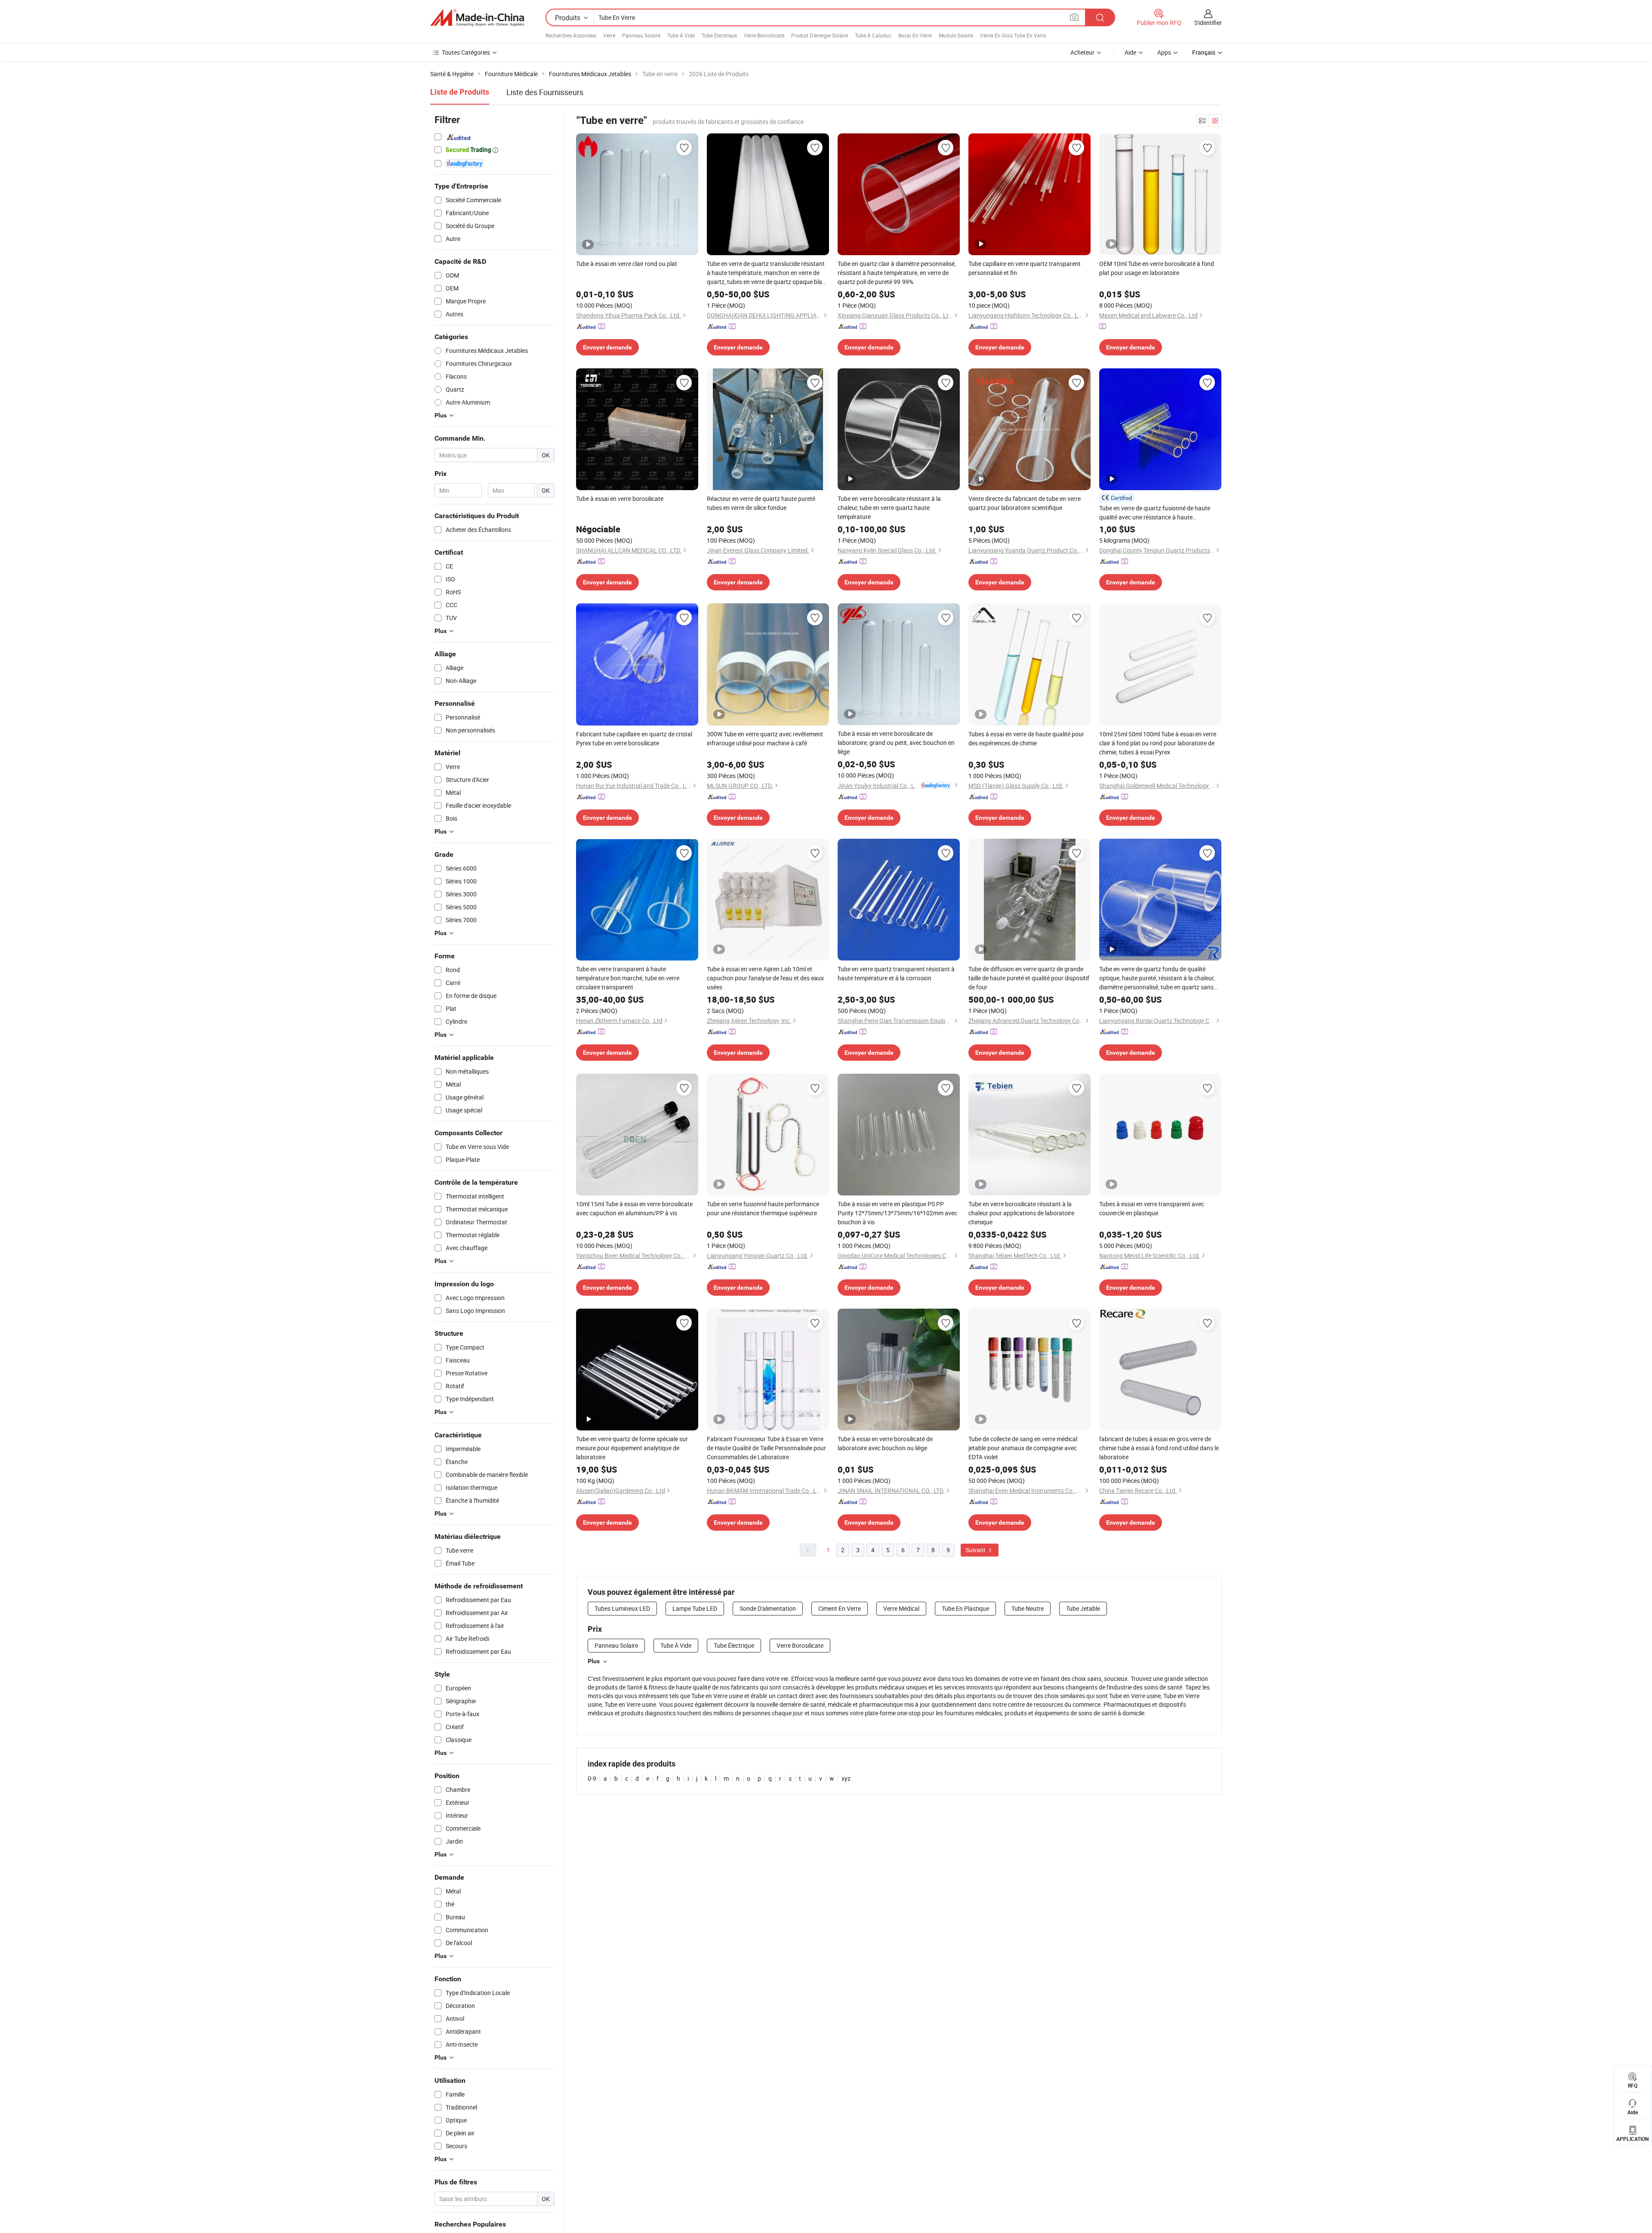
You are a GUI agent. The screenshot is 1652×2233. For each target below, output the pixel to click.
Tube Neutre (1028, 1608)
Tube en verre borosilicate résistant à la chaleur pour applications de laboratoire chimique (1021, 1213)
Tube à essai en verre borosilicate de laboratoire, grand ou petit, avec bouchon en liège (896, 743)
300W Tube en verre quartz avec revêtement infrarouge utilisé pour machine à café (765, 738)
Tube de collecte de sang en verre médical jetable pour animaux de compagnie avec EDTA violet (1023, 1448)
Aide (1130, 52)
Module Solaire (956, 35)
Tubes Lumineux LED (622, 1608)
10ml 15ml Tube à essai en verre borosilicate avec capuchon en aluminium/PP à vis (634, 1208)
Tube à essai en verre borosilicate (620, 499)
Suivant (976, 1550)
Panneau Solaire (641, 35)
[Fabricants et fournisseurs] (477, 18)
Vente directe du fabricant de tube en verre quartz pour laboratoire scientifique (1025, 503)
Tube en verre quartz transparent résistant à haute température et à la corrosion (896, 973)
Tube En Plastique (965, 1608)
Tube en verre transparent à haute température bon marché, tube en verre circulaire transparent (628, 978)
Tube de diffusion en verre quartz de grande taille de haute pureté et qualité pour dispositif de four (1029, 978)
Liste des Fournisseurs (545, 92)
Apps (1164, 52)
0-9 (592, 1778)
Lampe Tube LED (695, 1608)
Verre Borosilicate (764, 35)
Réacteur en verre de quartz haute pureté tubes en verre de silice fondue (761, 503)
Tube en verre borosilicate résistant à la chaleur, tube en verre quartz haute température (889, 508)
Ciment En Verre (840, 1608)
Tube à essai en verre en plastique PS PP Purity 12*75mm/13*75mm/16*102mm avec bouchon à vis (897, 1213)
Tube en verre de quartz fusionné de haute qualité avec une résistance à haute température (1155, 513)
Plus (594, 1661)
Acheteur (1082, 52)
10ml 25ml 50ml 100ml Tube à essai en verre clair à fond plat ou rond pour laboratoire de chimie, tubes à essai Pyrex (1158, 743)
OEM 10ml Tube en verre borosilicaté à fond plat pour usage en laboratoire (1157, 268)
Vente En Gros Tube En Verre (1013, 35)
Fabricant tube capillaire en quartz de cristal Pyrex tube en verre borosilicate (634, 738)
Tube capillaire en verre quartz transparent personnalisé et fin (1025, 268)
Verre (609, 35)
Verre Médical (901, 1608)
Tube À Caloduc (873, 35)
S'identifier (1208, 23)
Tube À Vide (681, 35)
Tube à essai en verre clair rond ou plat (627, 264)
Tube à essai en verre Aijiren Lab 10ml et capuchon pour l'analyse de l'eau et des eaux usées (765, 978)
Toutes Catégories (466, 52)
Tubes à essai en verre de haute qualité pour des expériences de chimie (1026, 738)
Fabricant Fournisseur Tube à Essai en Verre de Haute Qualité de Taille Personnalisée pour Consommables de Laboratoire (766, 1448)
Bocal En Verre (915, 35)
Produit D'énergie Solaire (820, 35)
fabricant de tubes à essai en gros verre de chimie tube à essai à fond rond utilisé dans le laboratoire (1159, 1448)
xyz (846, 1778)
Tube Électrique (719, 35)
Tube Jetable (1083, 1608)
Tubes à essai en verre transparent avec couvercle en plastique (1152, 1208)
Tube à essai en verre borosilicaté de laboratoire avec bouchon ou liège (885, 1443)
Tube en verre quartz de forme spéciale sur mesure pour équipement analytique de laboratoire (632, 1448)
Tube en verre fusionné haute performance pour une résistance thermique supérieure (763, 1208)
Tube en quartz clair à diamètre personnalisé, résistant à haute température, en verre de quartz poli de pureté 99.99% (897, 273)
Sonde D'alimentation (768, 1608)
